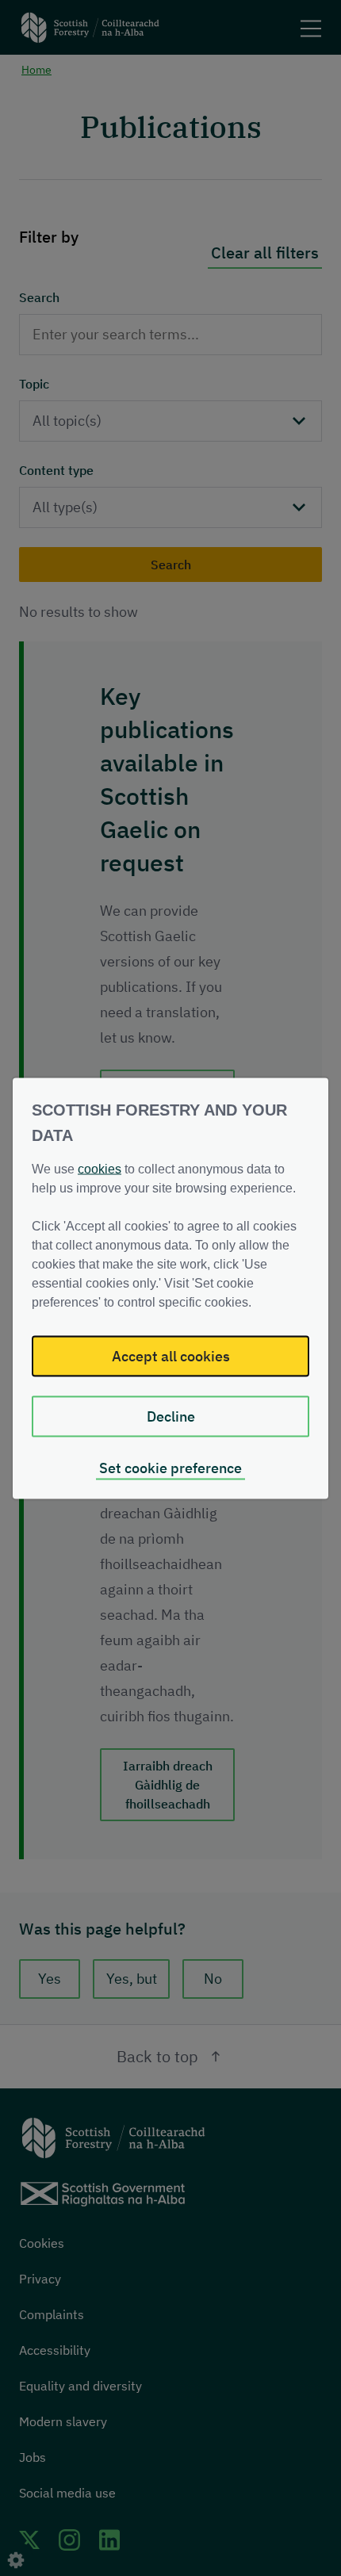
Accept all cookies (171, 1355)
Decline (171, 1416)
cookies (100, 1168)
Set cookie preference (170, 1467)
